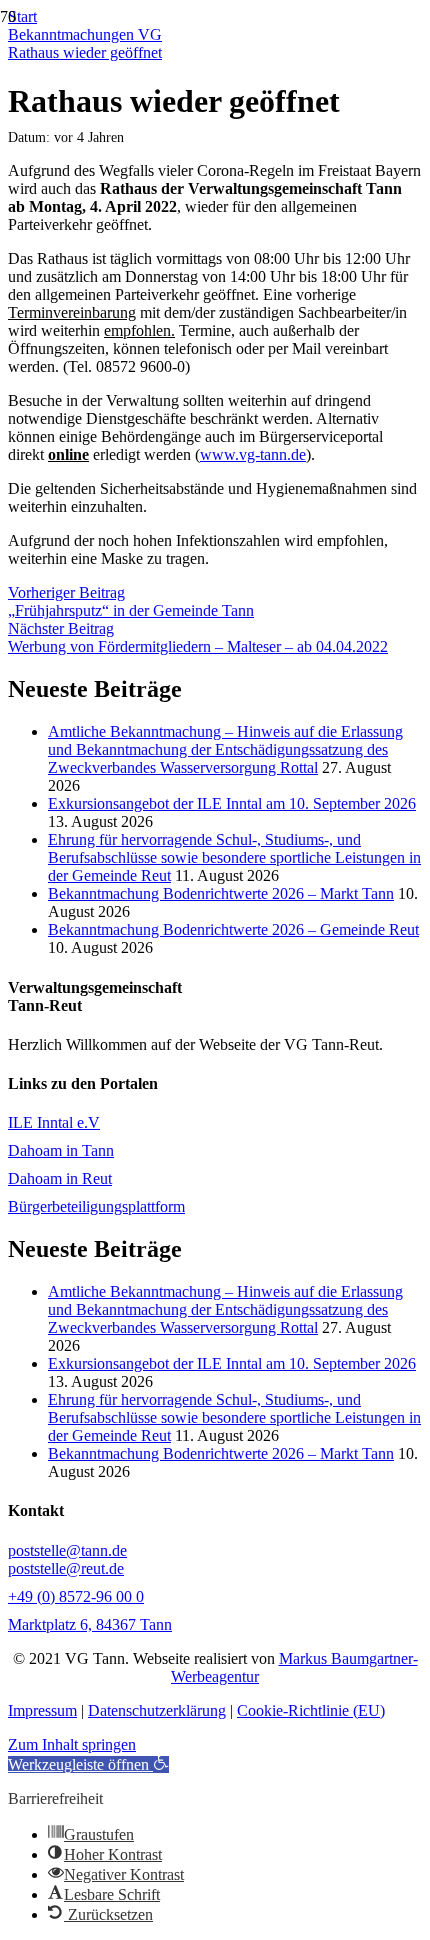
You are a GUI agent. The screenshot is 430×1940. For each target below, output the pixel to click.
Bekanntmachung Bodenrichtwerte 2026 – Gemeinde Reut (233, 929)
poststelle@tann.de (67, 1550)
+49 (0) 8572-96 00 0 (76, 1596)
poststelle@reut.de (66, 1568)
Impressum (42, 1710)
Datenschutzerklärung (157, 1710)
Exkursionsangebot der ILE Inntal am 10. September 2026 (232, 803)
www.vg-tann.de (253, 454)
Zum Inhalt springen (72, 1744)
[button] (88, 1764)
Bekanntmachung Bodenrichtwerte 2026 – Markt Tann (221, 893)
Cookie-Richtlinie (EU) (311, 1710)
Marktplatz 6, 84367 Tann (90, 1624)
